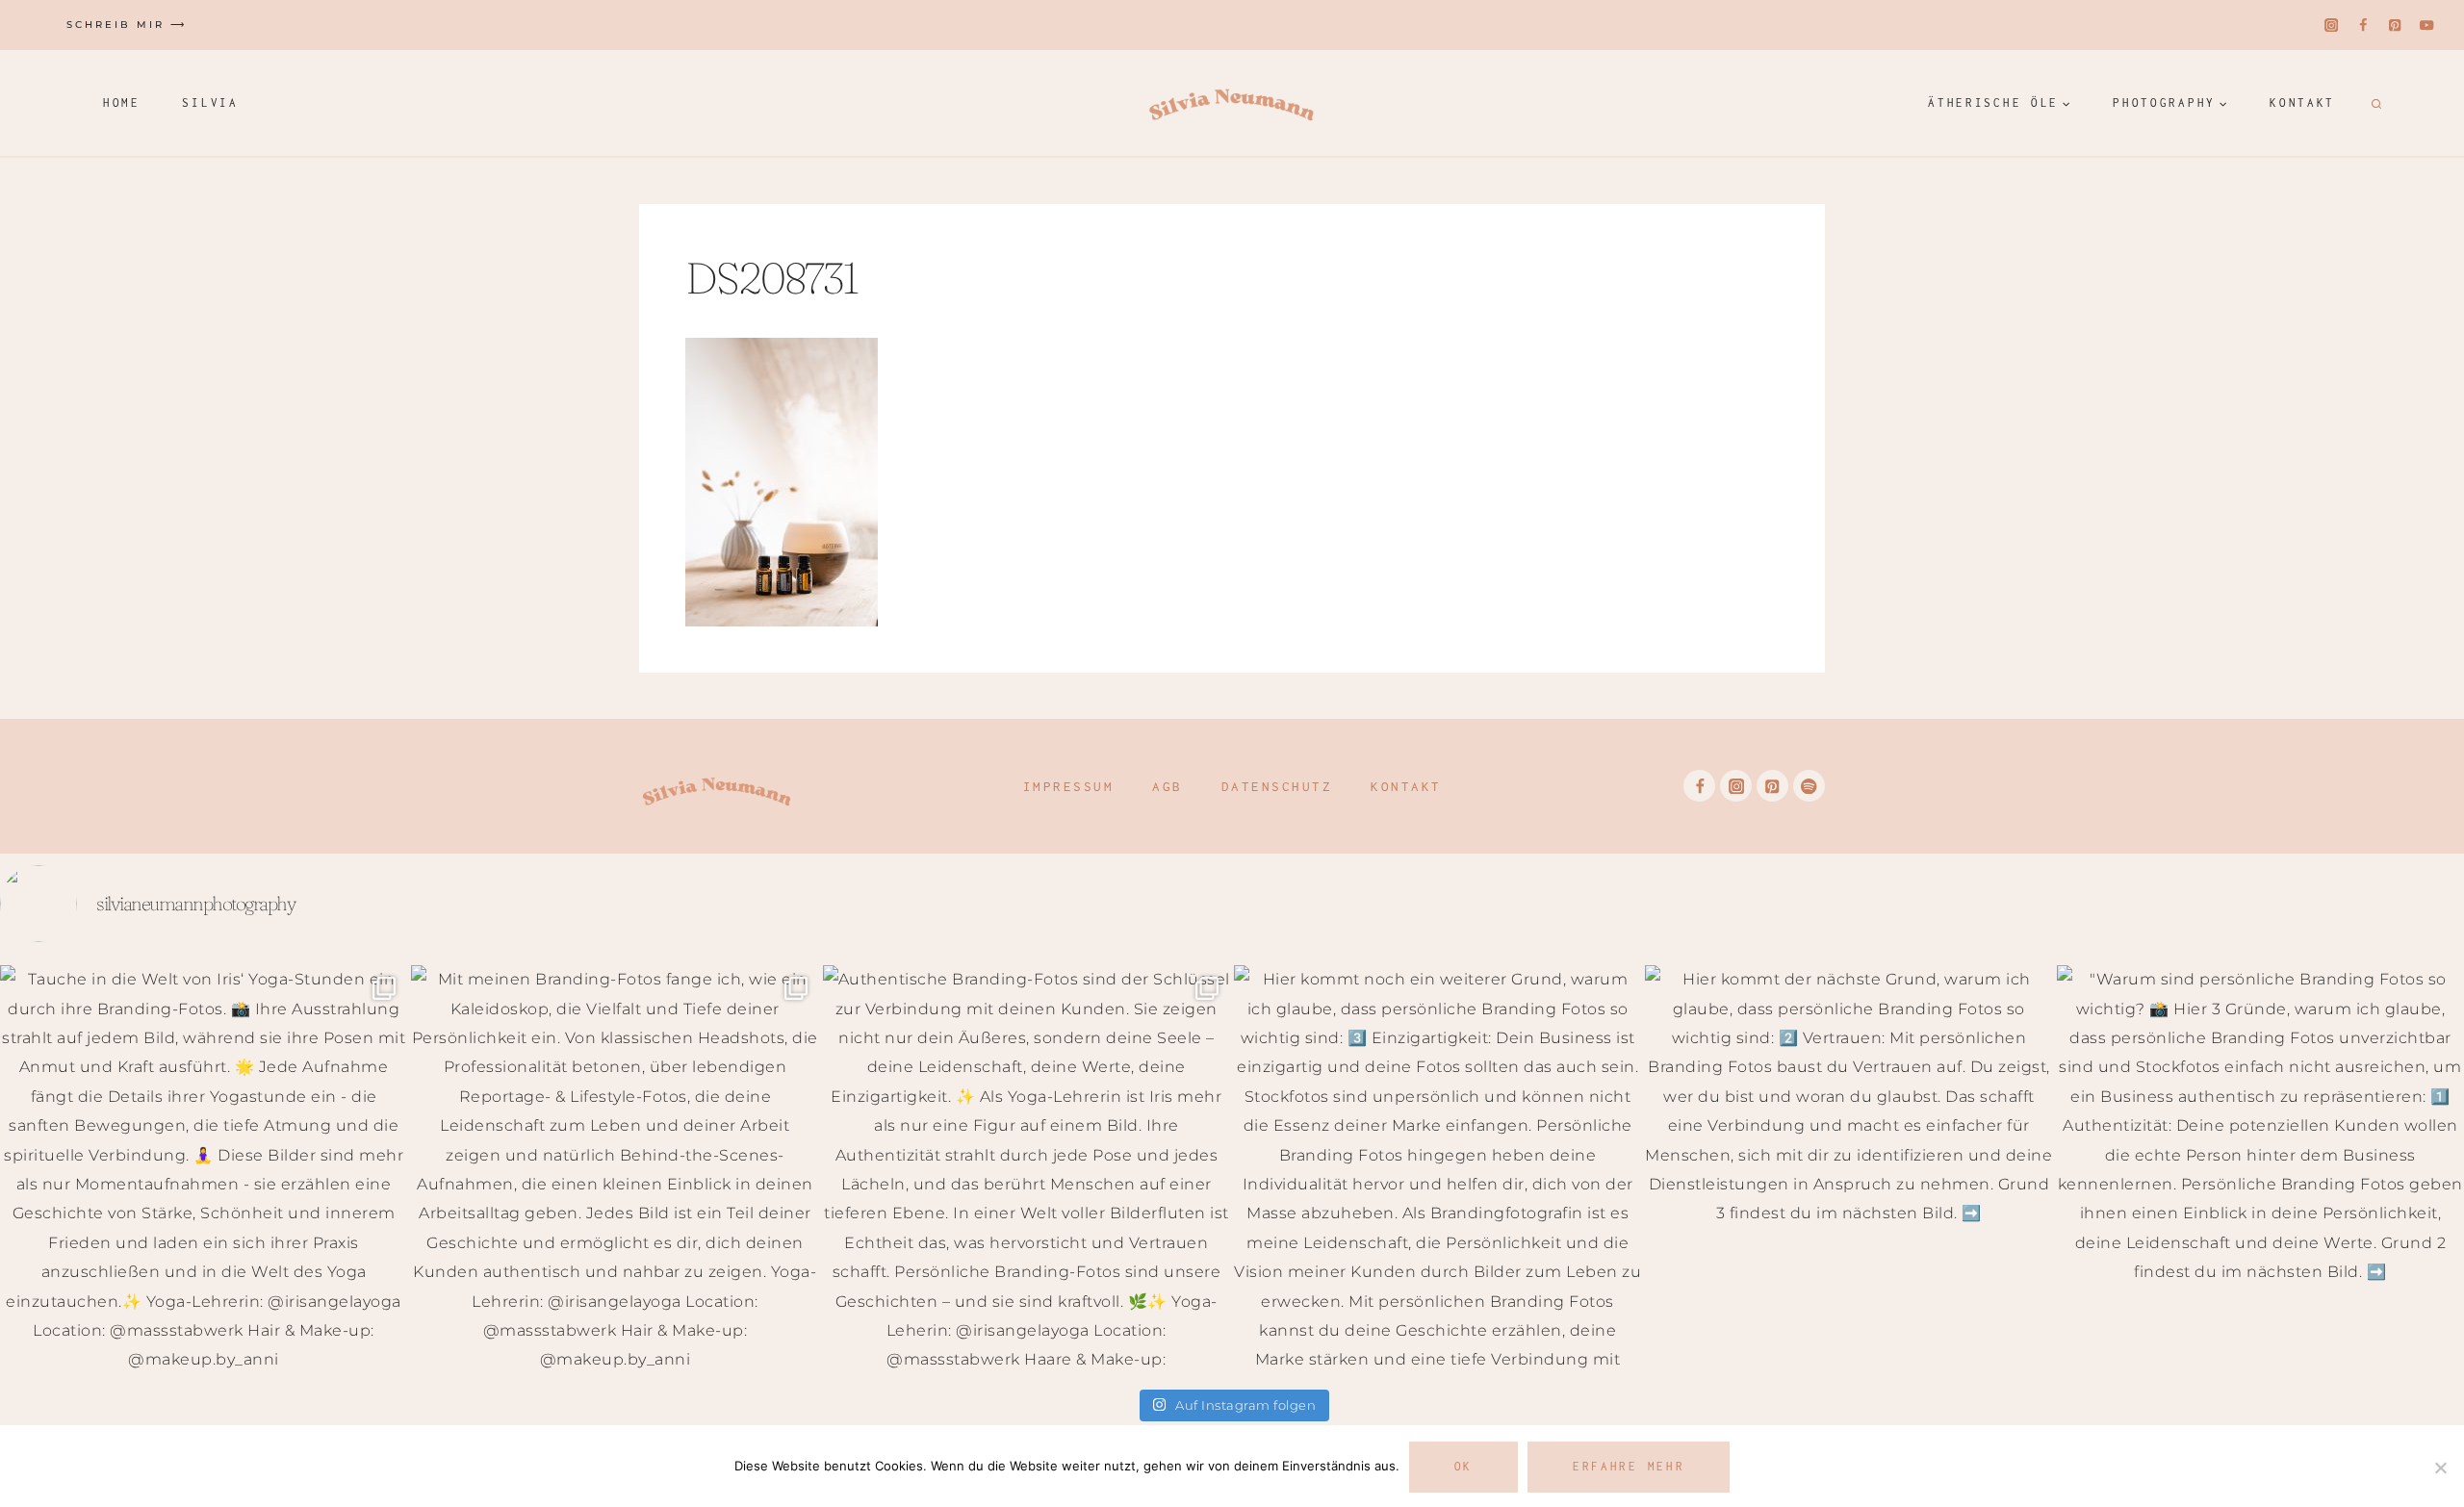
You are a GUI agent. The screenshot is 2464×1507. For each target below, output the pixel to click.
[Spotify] (1809, 786)
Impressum (1069, 786)
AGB (1168, 786)
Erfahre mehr (1629, 1466)
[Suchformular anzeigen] (2374, 103)
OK (1463, 1466)
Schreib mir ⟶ (127, 25)
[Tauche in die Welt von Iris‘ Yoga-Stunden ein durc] (204, 1169)
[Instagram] (2332, 26)
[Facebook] (2363, 26)
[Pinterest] (2395, 26)
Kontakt (2302, 102)
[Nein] (2440, 1468)
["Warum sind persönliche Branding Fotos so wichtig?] (2260, 1169)
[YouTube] (2427, 26)
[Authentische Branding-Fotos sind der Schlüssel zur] (1027, 1169)
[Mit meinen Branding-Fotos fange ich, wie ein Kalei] (615, 1169)
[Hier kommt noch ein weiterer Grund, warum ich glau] (1437, 1169)
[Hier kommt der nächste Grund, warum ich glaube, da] (1848, 1169)
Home (122, 102)
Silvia (210, 102)
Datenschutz (1277, 786)
